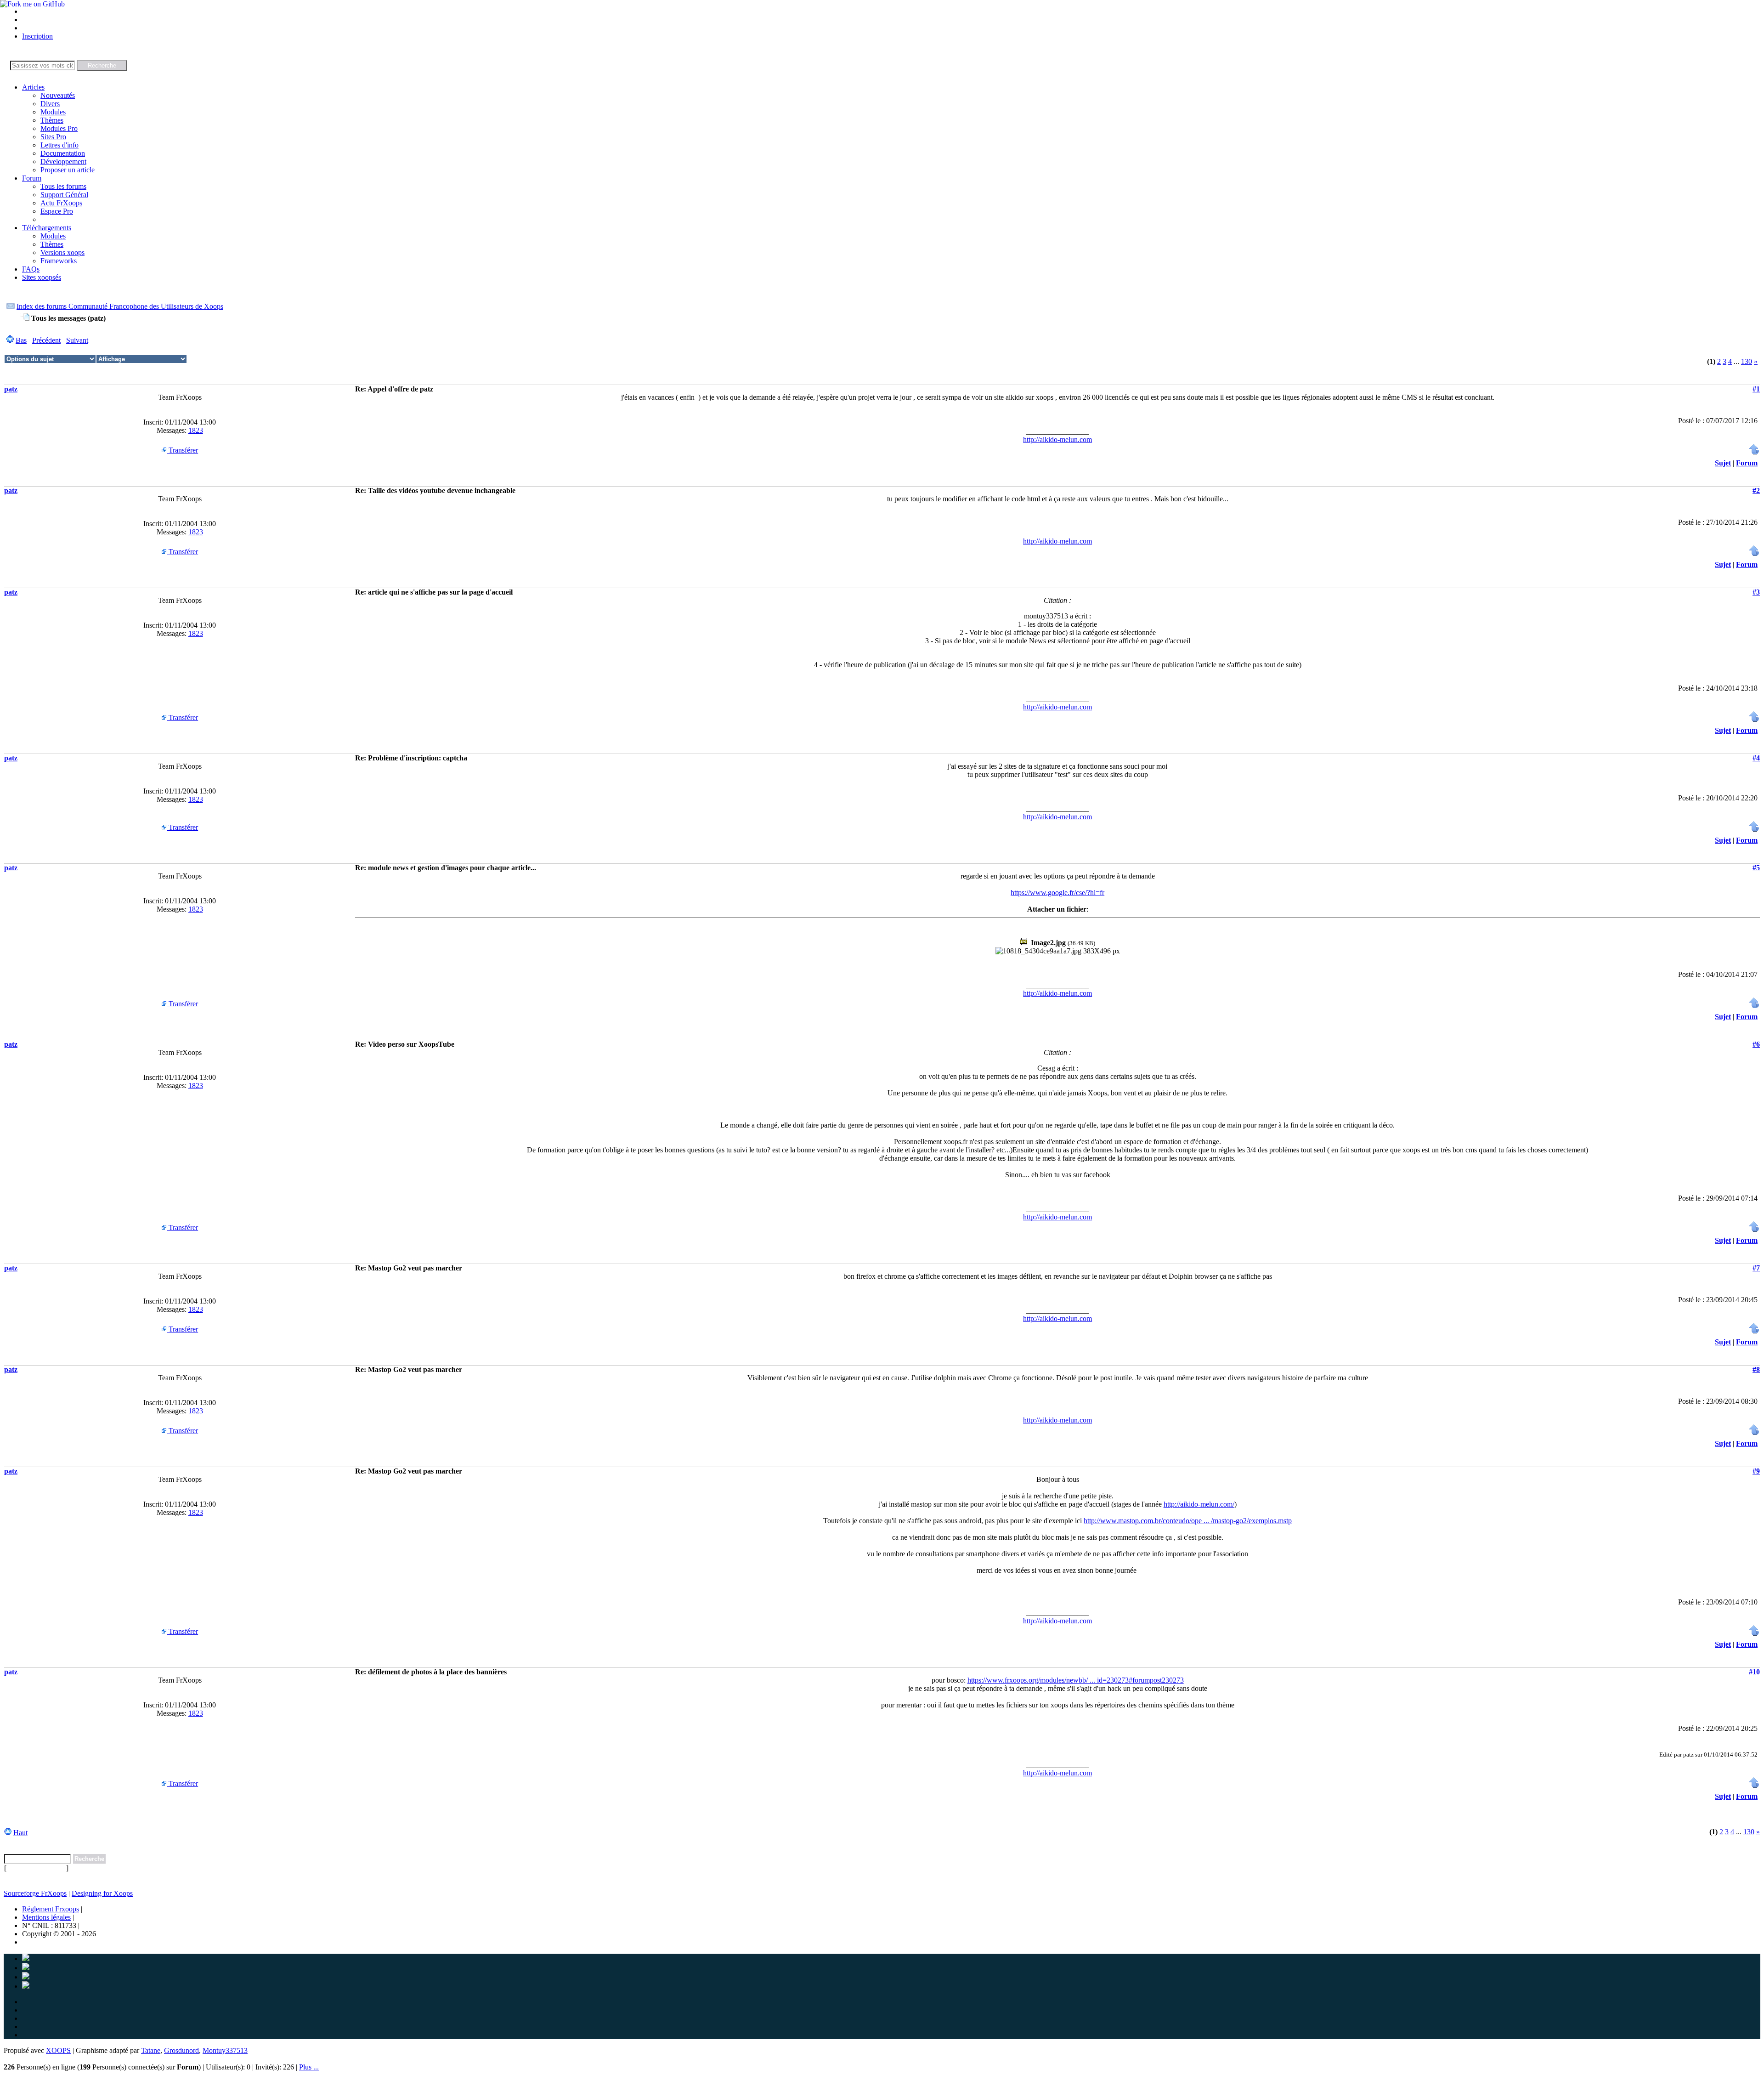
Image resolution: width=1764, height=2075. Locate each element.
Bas (21, 340)
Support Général (64, 195)
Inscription (37, 36)
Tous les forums (63, 186)
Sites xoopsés (42, 277)
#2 (1756, 490)
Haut (20, 1833)
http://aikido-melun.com (1057, 439)
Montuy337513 (225, 2050)
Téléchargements (47, 228)
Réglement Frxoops (51, 1909)
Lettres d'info (59, 145)
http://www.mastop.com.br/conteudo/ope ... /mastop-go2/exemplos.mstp (1188, 1521)
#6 (1756, 1044)
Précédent (46, 340)
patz (11, 389)
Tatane (151, 2050)
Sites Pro (53, 137)
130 (1747, 361)
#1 (1756, 389)
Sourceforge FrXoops (35, 1893)
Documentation (63, 153)
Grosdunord (181, 2050)
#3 (1756, 592)
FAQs (31, 269)
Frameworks (59, 261)
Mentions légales (46, 1917)
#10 (1754, 1672)
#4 (1756, 758)
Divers (50, 104)
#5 (1756, 868)
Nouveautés (58, 95)
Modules (53, 112)
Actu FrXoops (61, 203)
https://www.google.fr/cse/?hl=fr (1057, 893)
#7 (1756, 1268)
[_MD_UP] (1754, 452)
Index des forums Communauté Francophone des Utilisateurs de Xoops (120, 306)
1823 (196, 430)
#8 (1756, 1369)
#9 (1756, 1471)
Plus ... (309, 2067)
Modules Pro (59, 128)
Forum (32, 178)
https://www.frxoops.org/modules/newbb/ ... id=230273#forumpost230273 (1076, 1680)
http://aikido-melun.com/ (1199, 1504)
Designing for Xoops (102, 1893)
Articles (33, 87)
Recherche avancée (36, 1868)
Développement (63, 162)
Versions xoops (62, 252)
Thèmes (52, 120)
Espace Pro (57, 211)
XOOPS (58, 2050)
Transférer (182, 450)
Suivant (77, 340)
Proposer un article (68, 170)
